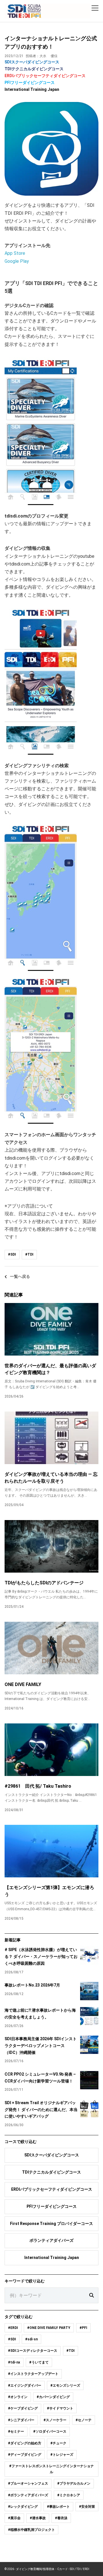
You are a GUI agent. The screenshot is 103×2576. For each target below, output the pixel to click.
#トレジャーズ (62, 2455)
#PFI (83, 2328)
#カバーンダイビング (53, 2397)
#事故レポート (58, 2507)
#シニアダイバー (21, 2420)
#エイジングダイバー (25, 2385)
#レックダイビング (23, 2507)
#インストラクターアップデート (33, 2374)
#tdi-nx (14, 2362)
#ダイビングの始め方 (25, 2443)
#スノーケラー (55, 2420)
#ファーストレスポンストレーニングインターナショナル (51, 2469)
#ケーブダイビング (23, 2408)
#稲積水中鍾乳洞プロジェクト (31, 2530)
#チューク (58, 2443)
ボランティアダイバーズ (51, 2240)
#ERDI (13, 2328)
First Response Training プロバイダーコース (51, 2224)
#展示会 (14, 2518)
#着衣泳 (61, 2518)
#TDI (29, 1254)
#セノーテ (84, 2420)
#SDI (12, 1254)
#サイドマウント (60, 2408)
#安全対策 (87, 2507)
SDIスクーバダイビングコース (32, 62)
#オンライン (18, 2397)
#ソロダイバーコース (50, 2431)
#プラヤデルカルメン (74, 2483)
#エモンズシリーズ (65, 2385)
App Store (15, 253)
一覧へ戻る (20, 1276)
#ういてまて (39, 2362)
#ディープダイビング (25, 2455)
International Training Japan (32, 89)
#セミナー (16, 2431)
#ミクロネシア (69, 2495)
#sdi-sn (31, 2339)
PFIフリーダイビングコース (30, 83)
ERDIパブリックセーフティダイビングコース (45, 76)
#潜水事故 (38, 2518)
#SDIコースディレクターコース (33, 2351)
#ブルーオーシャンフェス (28, 2483)
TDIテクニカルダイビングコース (34, 69)
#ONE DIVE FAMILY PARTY (49, 2328)
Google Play (17, 261)
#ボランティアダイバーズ (28, 2495)
